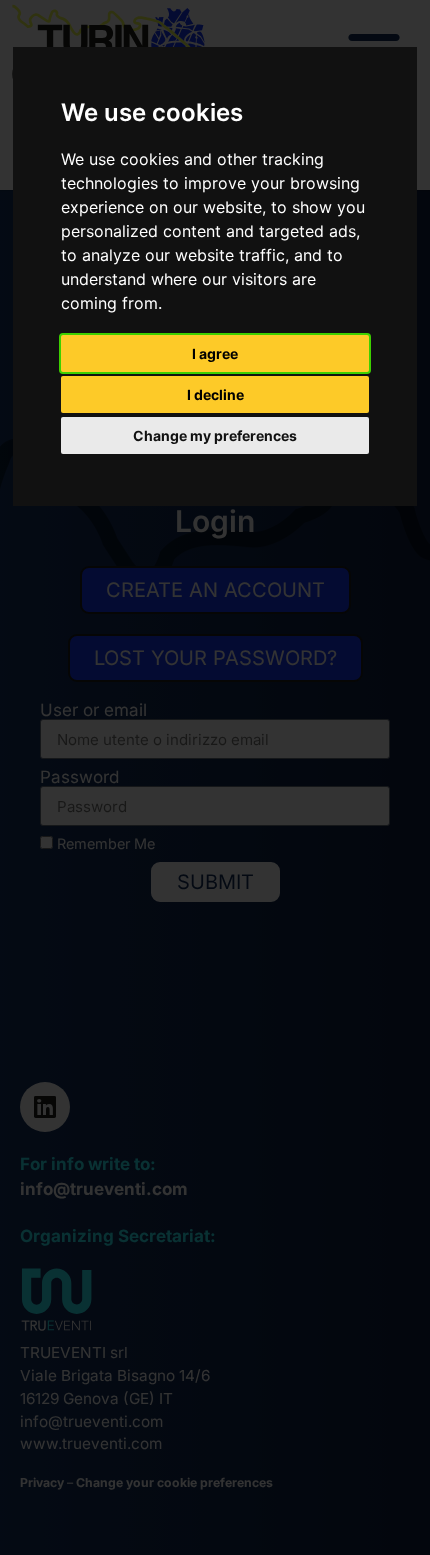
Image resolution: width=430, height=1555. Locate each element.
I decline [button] (215, 394)
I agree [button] (215, 353)
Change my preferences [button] (215, 435)
